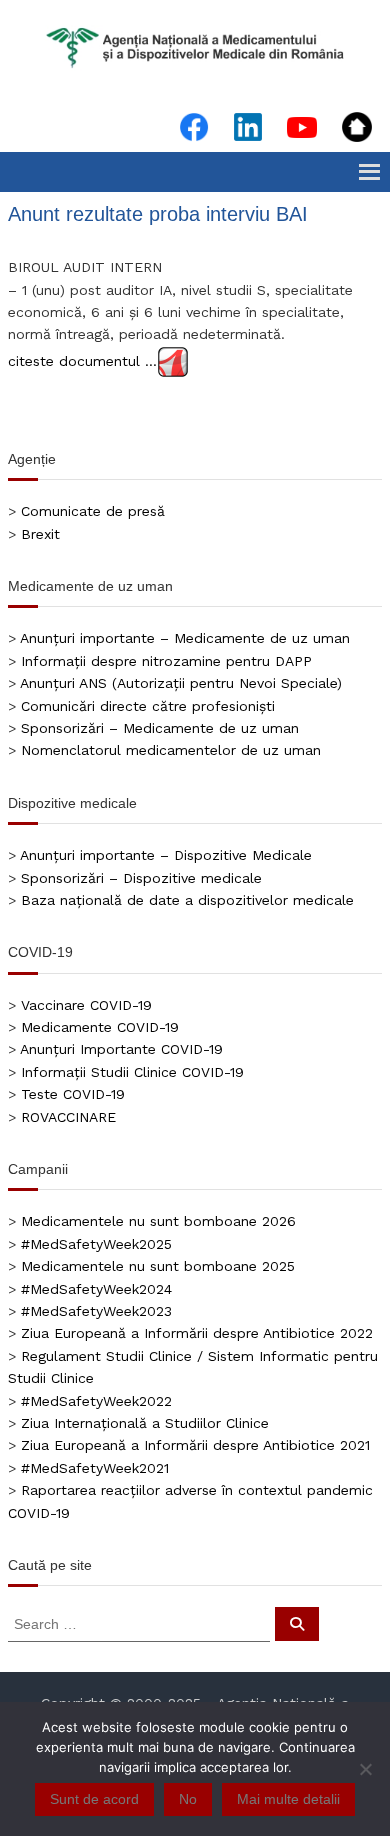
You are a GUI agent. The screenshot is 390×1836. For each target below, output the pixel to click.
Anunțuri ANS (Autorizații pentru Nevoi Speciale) (181, 683)
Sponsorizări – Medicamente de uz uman (160, 728)
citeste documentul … (82, 360)
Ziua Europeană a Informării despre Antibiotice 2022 (197, 1333)
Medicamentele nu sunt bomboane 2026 (158, 1221)
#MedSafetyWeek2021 (95, 1468)
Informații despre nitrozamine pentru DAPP (166, 661)
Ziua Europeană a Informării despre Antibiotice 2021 (195, 1445)
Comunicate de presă (93, 511)
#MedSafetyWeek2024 (96, 1289)
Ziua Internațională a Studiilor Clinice (145, 1423)
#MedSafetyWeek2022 (96, 1401)
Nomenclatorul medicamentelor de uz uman (171, 750)
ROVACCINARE (68, 1117)
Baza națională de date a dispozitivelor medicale (187, 900)
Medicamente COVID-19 (100, 1027)
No (188, 1799)
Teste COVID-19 (73, 1094)
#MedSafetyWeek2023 (96, 1311)
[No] (365, 1769)
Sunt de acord (94, 1799)
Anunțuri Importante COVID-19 (121, 1049)
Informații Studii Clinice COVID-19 (132, 1072)
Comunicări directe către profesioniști (148, 706)
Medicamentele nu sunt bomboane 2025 (158, 1266)
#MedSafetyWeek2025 (96, 1244)
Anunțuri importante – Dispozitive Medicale (166, 855)
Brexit (40, 534)
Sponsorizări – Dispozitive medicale (141, 878)
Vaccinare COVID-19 (86, 1005)
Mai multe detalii (288, 1799)
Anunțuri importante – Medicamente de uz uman (185, 638)
